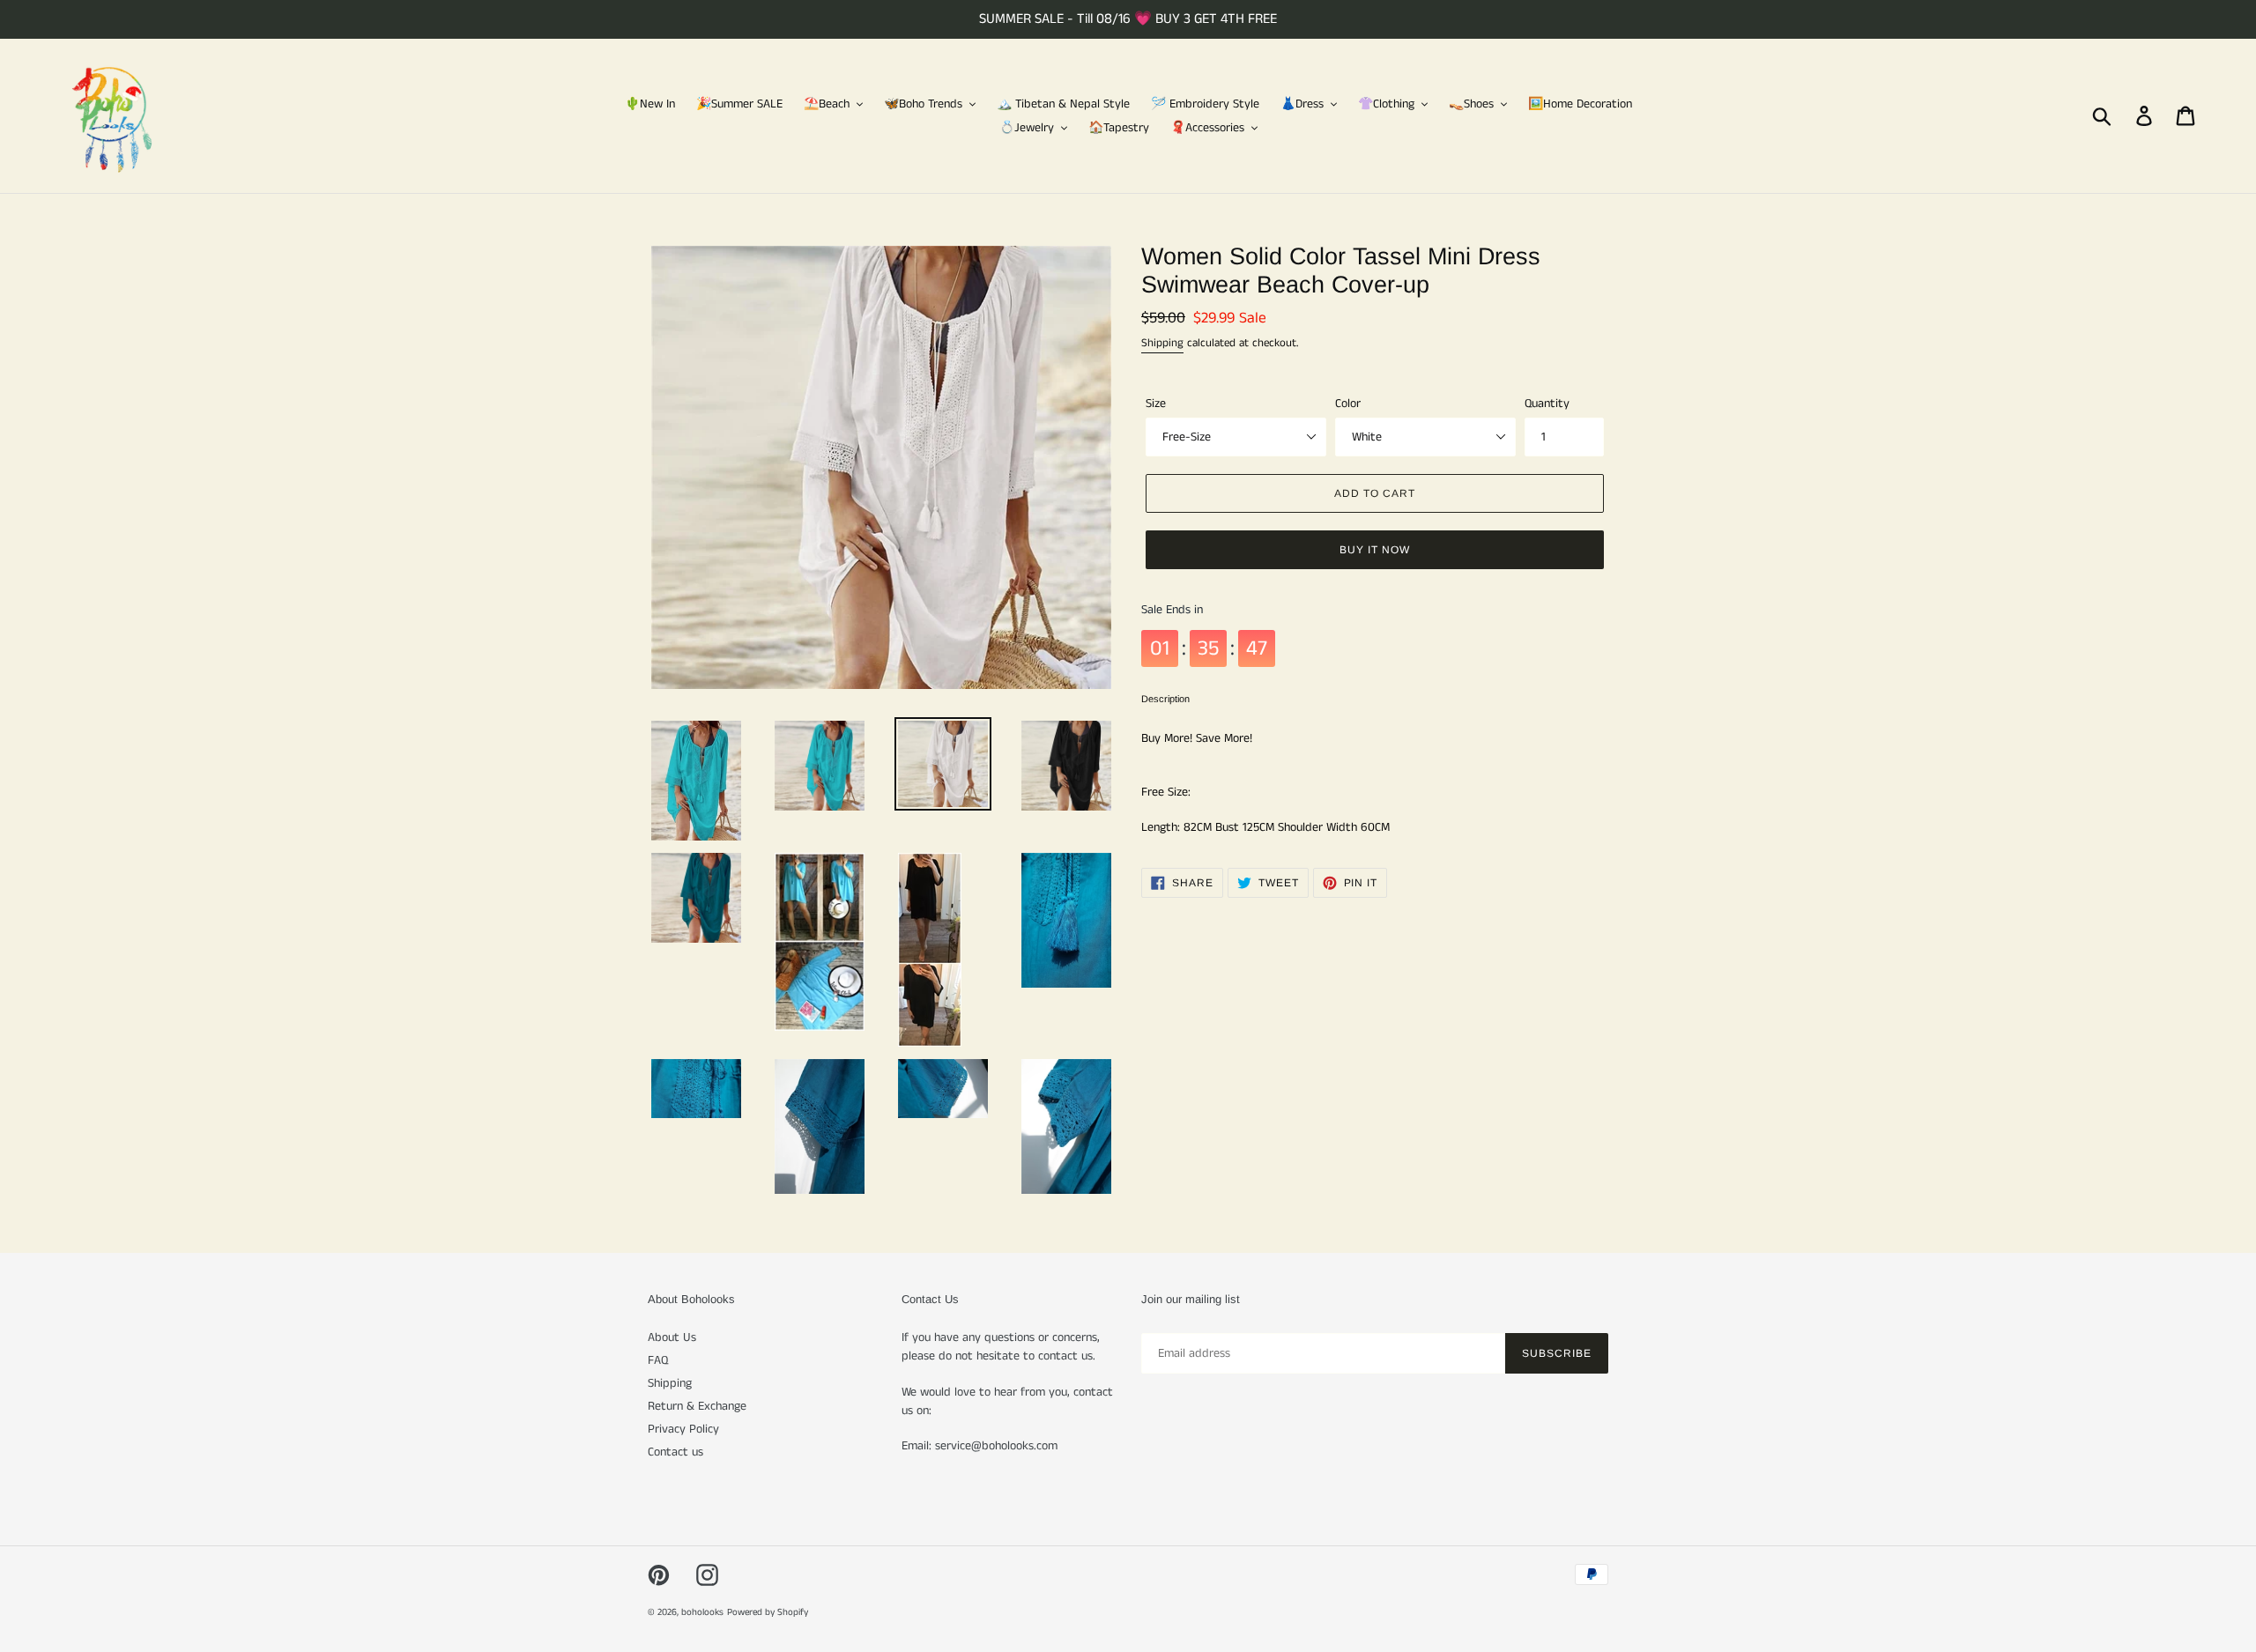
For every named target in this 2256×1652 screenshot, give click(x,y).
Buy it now (1375, 550)
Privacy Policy (683, 1429)
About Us (672, 1337)
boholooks (702, 1612)
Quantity (1547, 404)
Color (1348, 404)
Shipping (1162, 343)
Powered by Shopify (768, 1612)
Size (1156, 404)
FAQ (658, 1360)
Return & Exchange (697, 1406)
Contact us (675, 1452)
